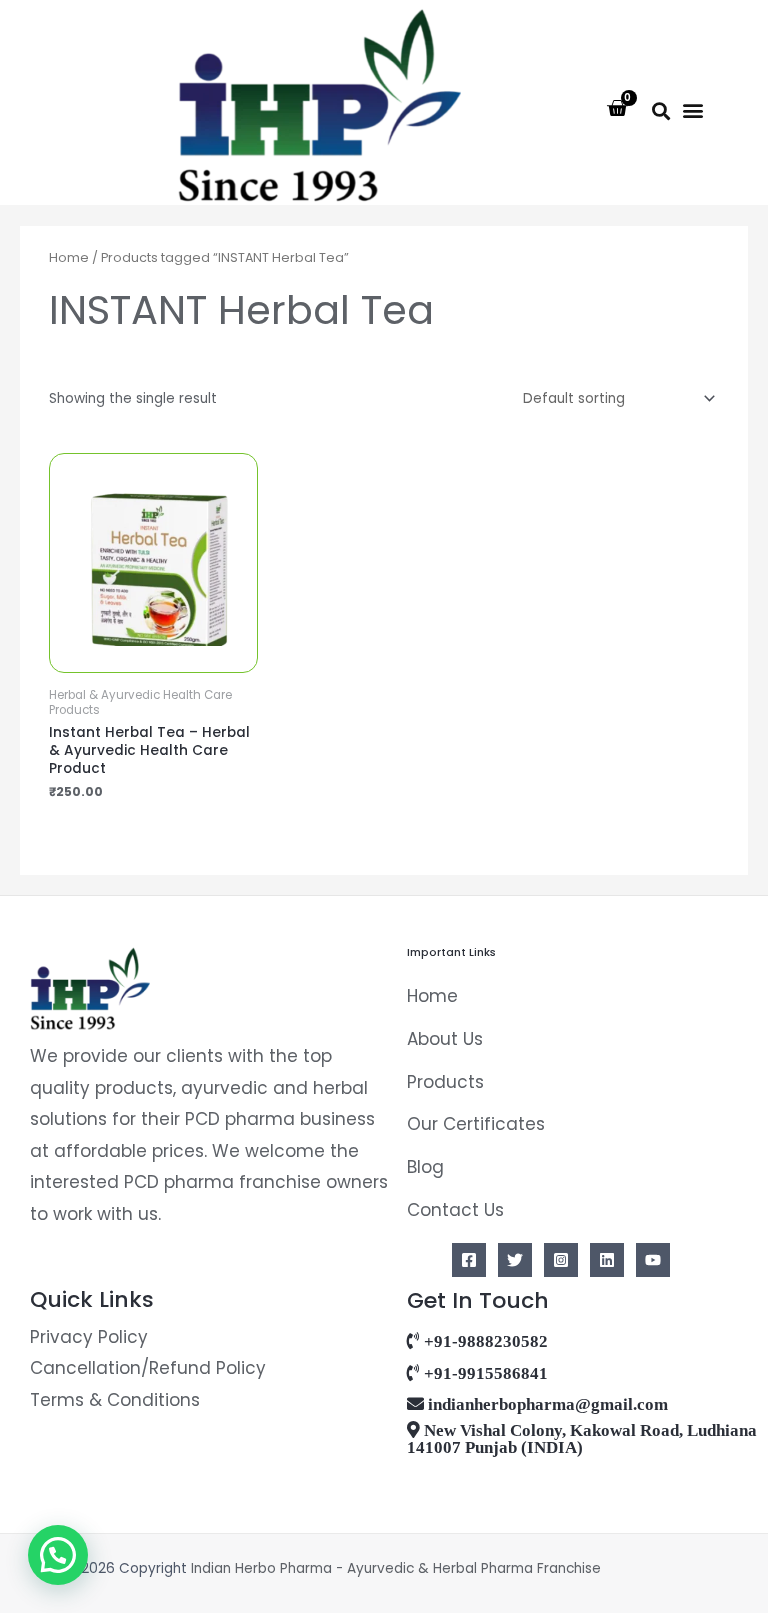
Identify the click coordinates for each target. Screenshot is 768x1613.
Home (69, 257)
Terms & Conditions (115, 1400)
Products (445, 1082)
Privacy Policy (89, 1337)
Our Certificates (476, 1124)
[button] (660, 110)
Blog (425, 1167)
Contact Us (455, 1210)
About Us (445, 1039)
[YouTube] (653, 1260)
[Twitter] (515, 1260)
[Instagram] (561, 1260)
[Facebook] (469, 1260)
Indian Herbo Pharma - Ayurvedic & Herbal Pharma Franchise (398, 1568)
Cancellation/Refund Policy (148, 1368)
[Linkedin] (607, 1260)
